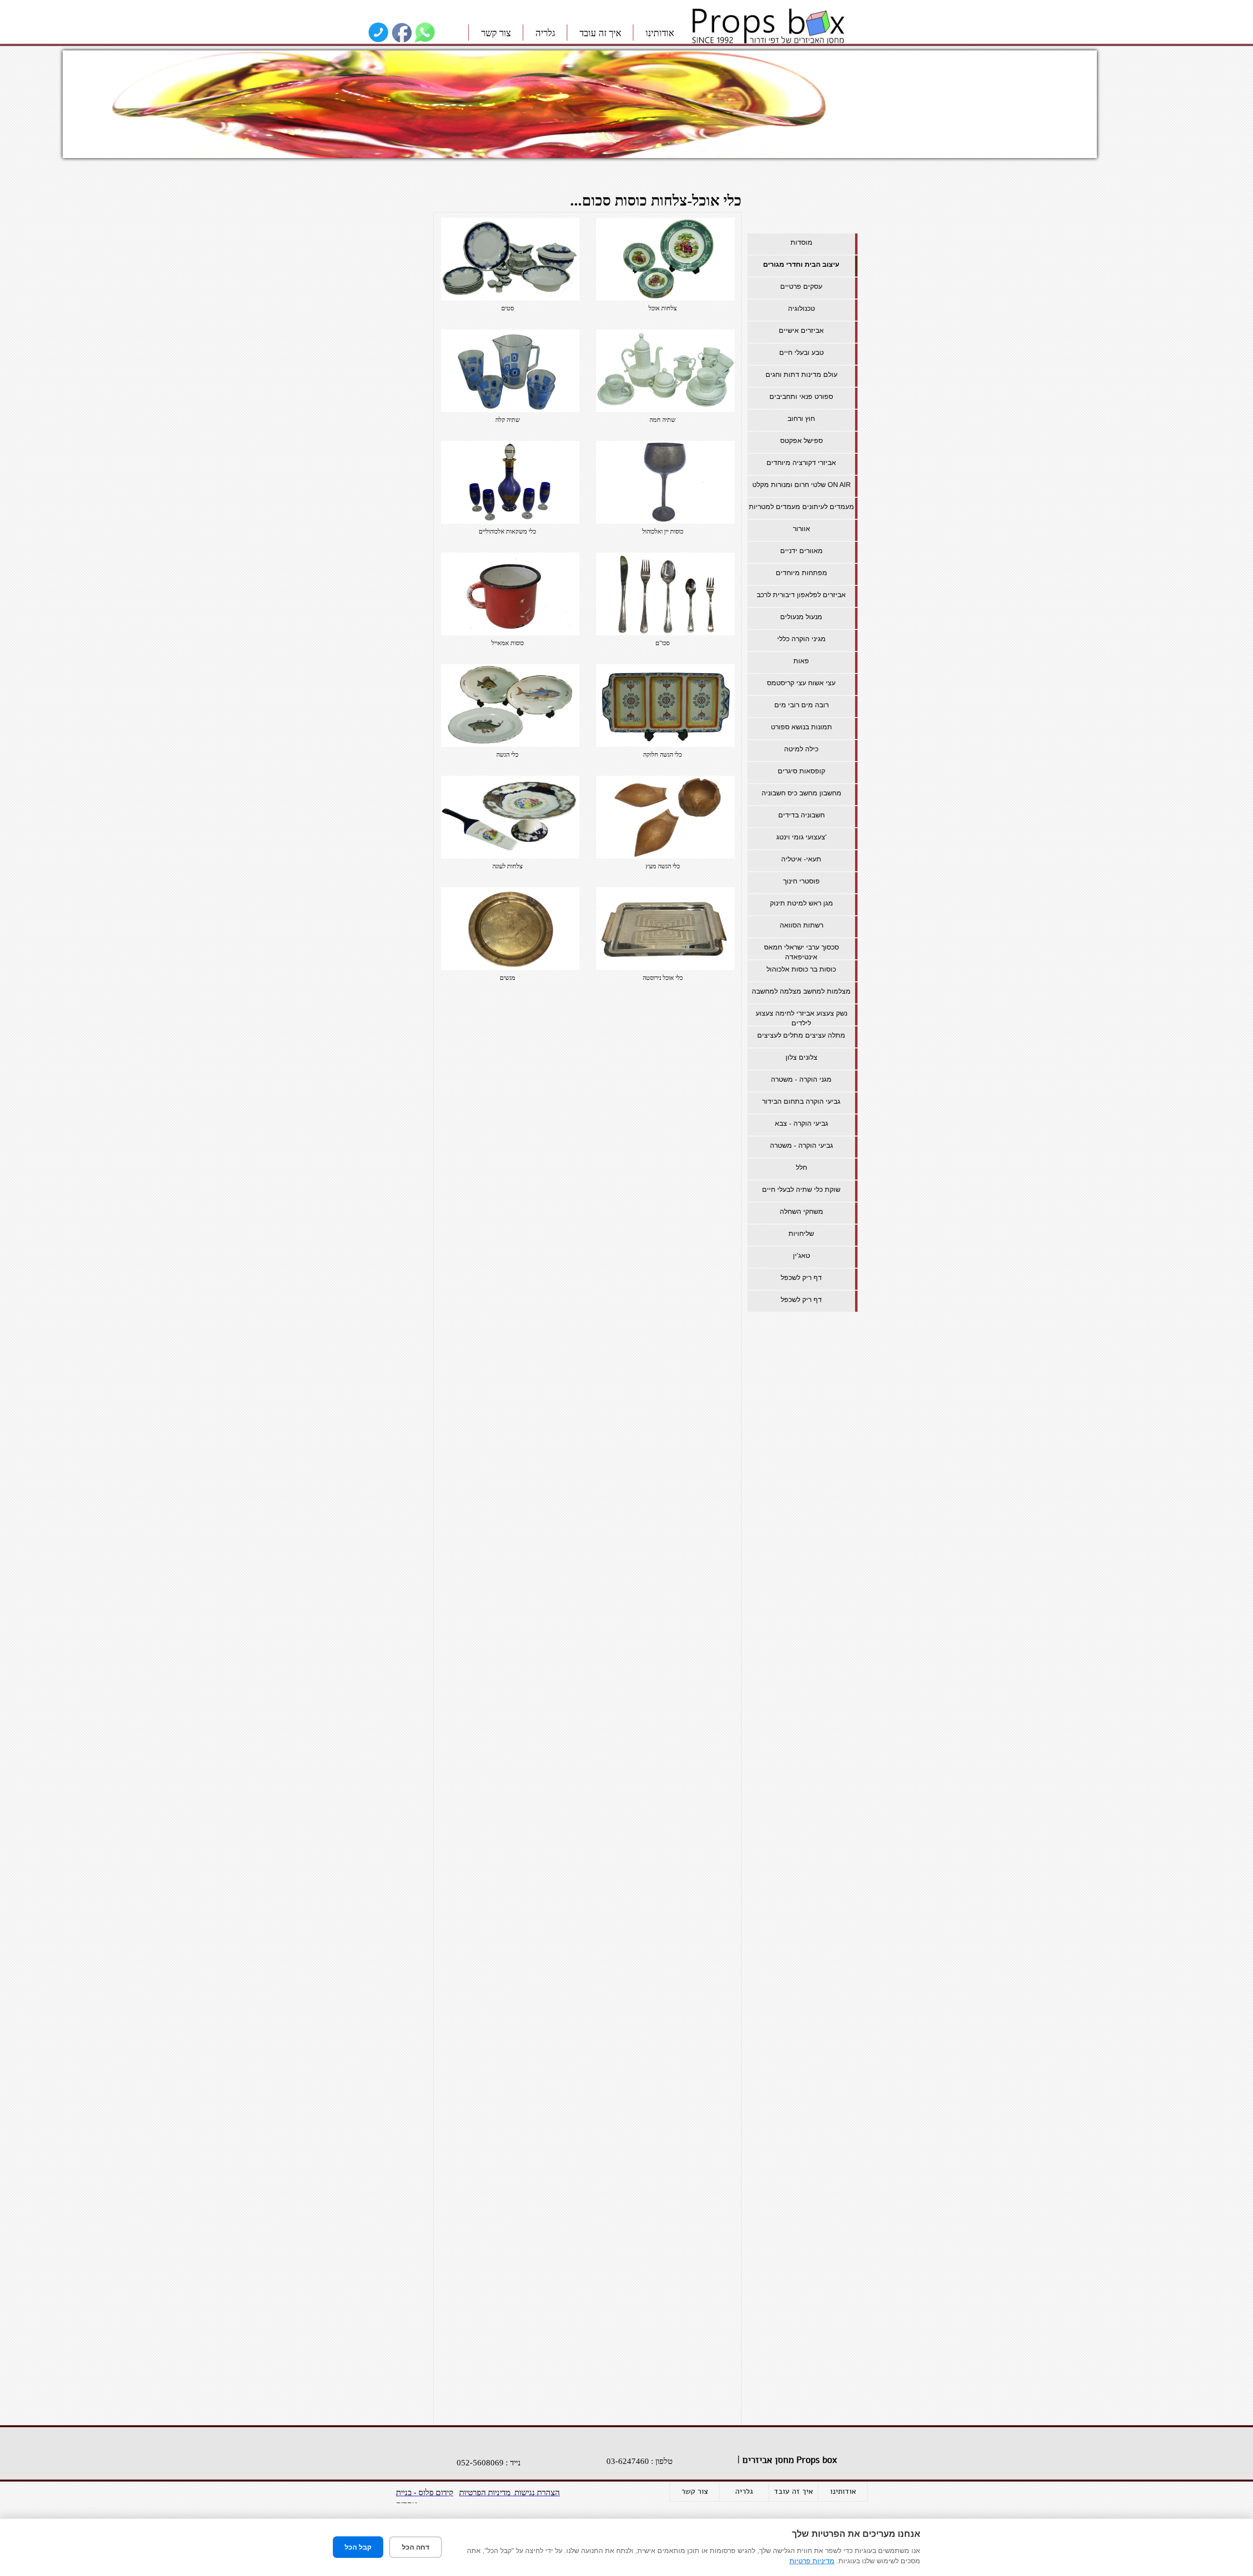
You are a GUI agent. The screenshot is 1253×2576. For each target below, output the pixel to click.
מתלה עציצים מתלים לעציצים (801, 1035)
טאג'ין (801, 1255)
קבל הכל (358, 2547)
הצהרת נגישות (536, 2493)
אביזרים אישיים (801, 330)
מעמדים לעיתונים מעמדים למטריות (801, 507)
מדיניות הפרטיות (485, 2493)
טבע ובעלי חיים (801, 352)
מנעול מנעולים (801, 617)
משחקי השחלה (801, 1211)
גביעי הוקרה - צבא (801, 1123)
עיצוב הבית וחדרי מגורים (801, 264)
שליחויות (801, 1233)
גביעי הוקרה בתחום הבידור (801, 1101)
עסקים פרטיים (801, 286)
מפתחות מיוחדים (801, 573)
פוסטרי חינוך (801, 881)
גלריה (545, 33)
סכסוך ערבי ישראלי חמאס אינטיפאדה (801, 952)
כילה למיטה (801, 749)
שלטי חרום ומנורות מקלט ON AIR (801, 485)
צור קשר (496, 33)
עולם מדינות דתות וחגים (801, 374)
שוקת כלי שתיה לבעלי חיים (801, 1189)
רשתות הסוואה (801, 925)
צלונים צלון (801, 1057)
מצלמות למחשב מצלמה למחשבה (801, 991)
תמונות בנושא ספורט (801, 727)
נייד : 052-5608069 (489, 2463)
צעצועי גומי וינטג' (801, 837)
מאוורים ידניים (801, 551)
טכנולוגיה (801, 308)
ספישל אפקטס (801, 441)
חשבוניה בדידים (801, 815)
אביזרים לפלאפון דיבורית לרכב (801, 595)
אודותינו (660, 33)
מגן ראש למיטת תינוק (801, 903)
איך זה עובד (600, 33)
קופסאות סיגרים (801, 771)
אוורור (801, 529)
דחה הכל (416, 2547)
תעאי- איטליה (801, 859)
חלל (801, 1167)
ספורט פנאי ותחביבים (801, 396)
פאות (801, 661)
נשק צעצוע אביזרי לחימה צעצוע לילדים (801, 1018)
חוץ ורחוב (801, 418)
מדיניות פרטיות (812, 2561)
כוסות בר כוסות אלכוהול (801, 969)
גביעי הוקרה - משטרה (801, 1145)
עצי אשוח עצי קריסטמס (801, 683)
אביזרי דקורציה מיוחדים (801, 463)
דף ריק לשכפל (801, 1277)
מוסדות (801, 242)
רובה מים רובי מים (801, 705)
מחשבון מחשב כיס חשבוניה (801, 793)
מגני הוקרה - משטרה (801, 1079)
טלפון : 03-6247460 (639, 2461)
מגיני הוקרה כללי (801, 639)
